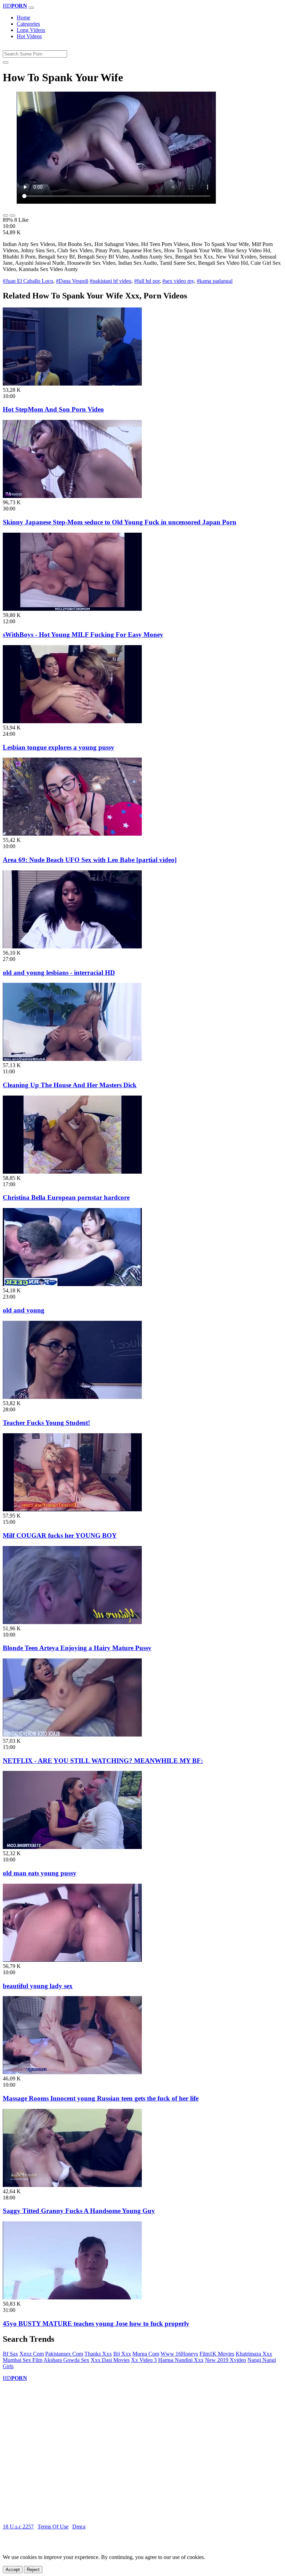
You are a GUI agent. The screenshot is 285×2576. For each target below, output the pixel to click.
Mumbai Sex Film (23, 2360)
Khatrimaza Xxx (254, 2354)
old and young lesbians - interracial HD (59, 973)
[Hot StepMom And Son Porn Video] (72, 384)
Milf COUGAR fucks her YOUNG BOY (60, 1535)
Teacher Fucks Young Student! (46, 1423)
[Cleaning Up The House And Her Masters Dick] (72, 1059)
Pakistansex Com (64, 2354)
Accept (13, 2570)
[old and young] (72, 1284)
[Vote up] (6, 216)
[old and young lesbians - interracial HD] (72, 947)
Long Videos (31, 30)
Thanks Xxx (98, 2354)
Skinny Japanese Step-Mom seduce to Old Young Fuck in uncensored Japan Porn (120, 522)
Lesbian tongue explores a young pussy (59, 747)
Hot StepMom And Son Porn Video (53, 409)
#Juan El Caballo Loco (28, 281)
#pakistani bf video (111, 281)
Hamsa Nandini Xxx (181, 2360)
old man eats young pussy (40, 1873)
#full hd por (147, 281)
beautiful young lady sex (38, 1986)
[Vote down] (13, 216)
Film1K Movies (217, 2354)
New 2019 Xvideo (226, 2360)
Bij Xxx (122, 2354)
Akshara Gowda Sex (66, 2360)
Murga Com (146, 2354)
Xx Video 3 (144, 2360)
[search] (6, 62)
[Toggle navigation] (31, 8)
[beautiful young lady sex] (72, 1960)
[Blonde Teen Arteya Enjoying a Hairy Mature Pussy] (72, 1622)
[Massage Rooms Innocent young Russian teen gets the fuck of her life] (72, 2072)
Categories (28, 24)
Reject (33, 2570)
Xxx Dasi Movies (110, 2360)
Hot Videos (29, 36)
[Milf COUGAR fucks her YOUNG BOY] (72, 1509)
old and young (24, 1310)
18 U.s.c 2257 (18, 2527)
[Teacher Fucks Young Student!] (72, 1397)
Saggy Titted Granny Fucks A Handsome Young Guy (79, 2211)
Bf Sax (10, 2354)
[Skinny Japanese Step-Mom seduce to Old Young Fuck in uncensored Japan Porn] (72, 496)
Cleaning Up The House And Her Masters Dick (70, 1085)
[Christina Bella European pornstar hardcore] (72, 1172)
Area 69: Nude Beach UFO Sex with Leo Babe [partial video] (90, 860)
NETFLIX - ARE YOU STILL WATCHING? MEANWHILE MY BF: (103, 1761)
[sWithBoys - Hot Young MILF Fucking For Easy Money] (72, 609)
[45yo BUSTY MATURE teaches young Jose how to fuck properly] (72, 2298)
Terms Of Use (53, 2527)
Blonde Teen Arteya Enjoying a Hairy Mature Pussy (77, 1648)
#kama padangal (215, 281)
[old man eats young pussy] (72, 1847)
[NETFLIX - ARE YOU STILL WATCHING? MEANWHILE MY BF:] (72, 1735)
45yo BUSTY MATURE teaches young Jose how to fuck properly (96, 2324)
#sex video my (178, 281)
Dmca (79, 2527)
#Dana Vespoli (72, 281)
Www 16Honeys (179, 2354)
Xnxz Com (32, 2354)
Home (23, 18)
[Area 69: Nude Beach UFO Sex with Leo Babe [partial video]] (72, 834)
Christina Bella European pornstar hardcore (66, 1197)
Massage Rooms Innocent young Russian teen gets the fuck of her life (101, 2098)
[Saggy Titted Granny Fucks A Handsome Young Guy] (72, 2185)
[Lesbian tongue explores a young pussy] (72, 721)
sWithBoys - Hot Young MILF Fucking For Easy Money (83, 635)
